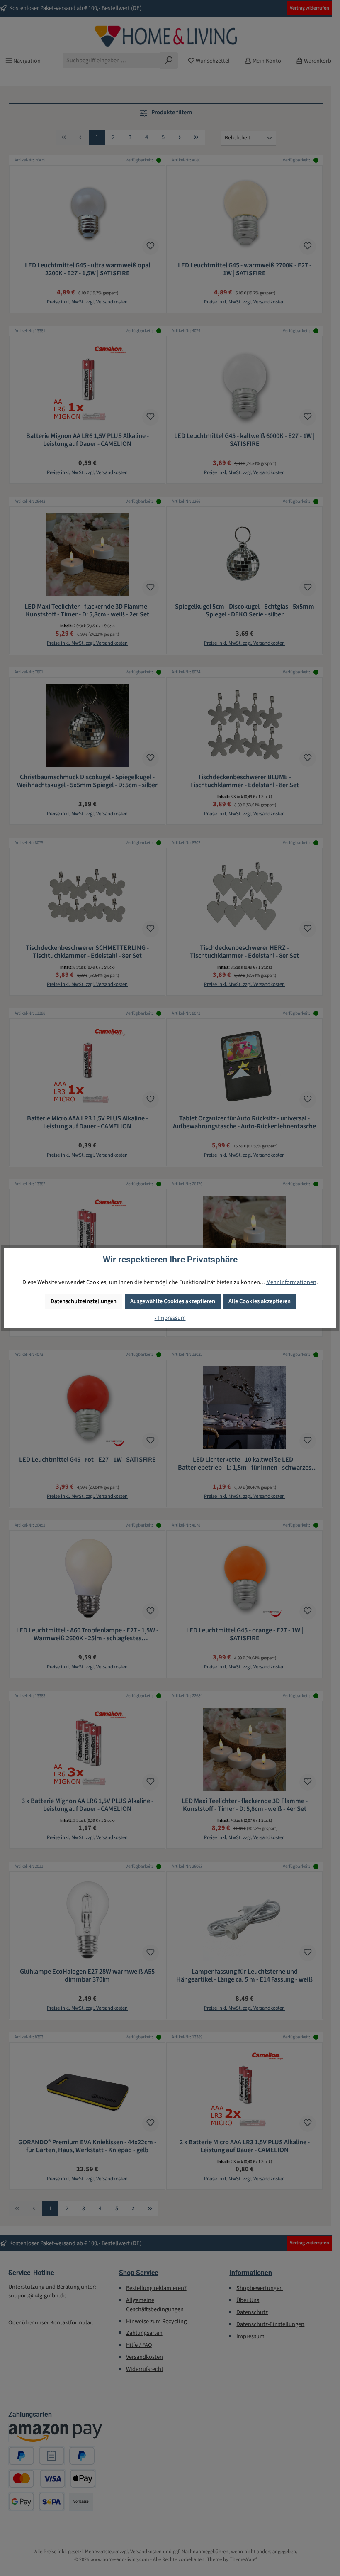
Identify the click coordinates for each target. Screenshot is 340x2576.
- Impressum (170, 1318)
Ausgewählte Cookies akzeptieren (173, 1301)
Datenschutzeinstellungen (84, 1301)
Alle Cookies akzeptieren (260, 1301)
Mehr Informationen (291, 1282)
